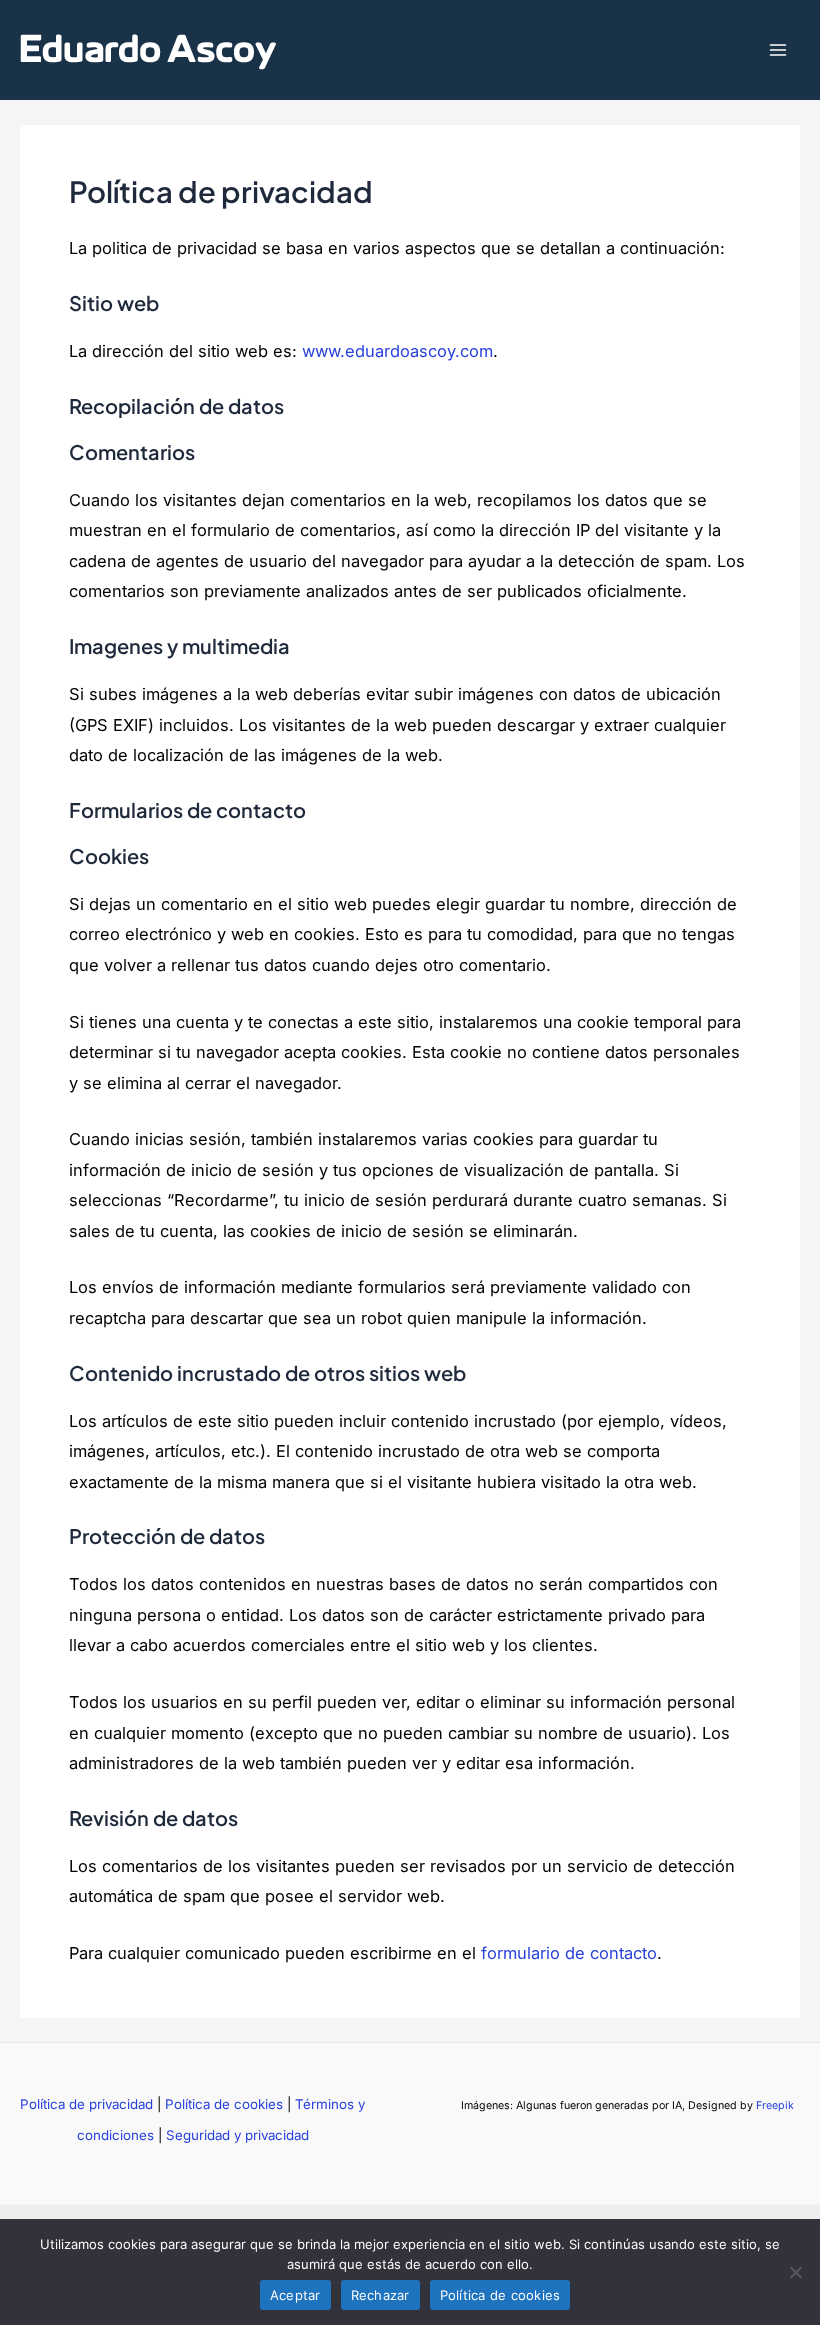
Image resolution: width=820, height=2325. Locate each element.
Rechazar (380, 2295)
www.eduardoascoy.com (397, 351)
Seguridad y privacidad (237, 2135)
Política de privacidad (86, 2104)
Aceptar (295, 2295)
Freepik (775, 2105)
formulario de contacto (569, 1953)
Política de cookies (224, 2104)
